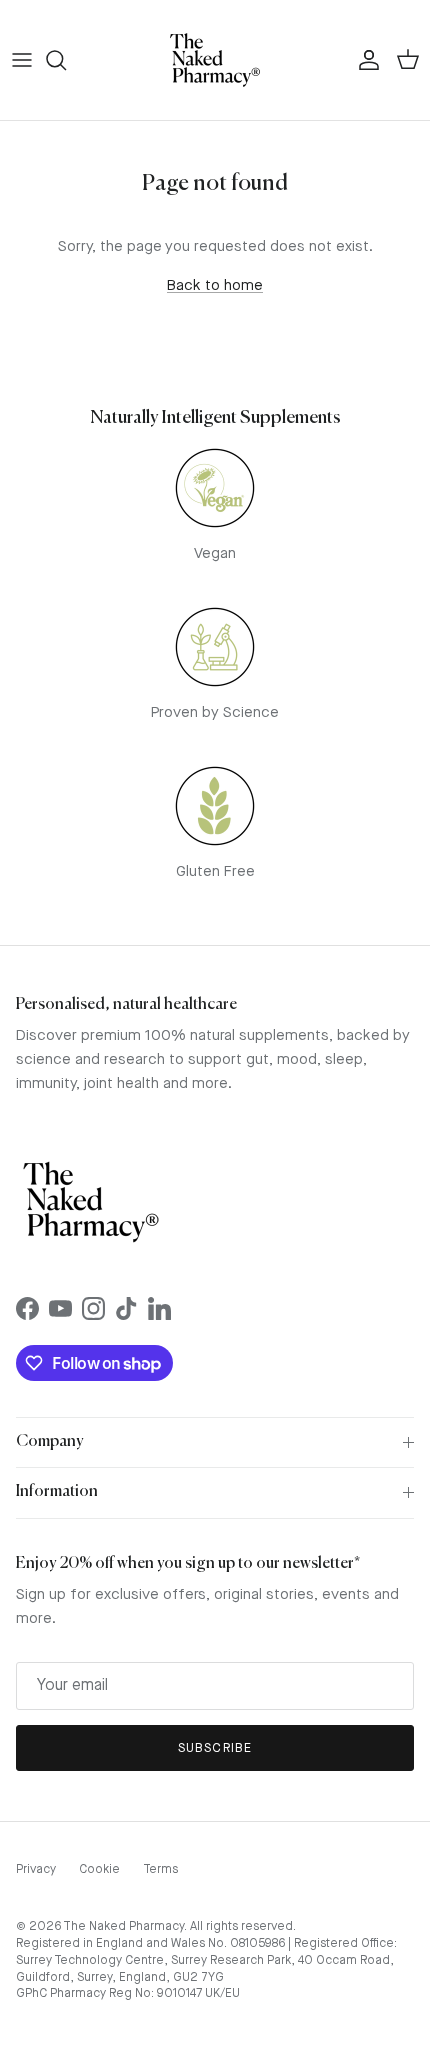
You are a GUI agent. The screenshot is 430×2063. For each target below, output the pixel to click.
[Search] (66, 60)
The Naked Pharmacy (123, 1927)
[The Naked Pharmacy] (215, 60)
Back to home (215, 286)
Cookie (99, 1870)
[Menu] (22, 60)
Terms (160, 1870)
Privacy (36, 1870)
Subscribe (214, 1748)
